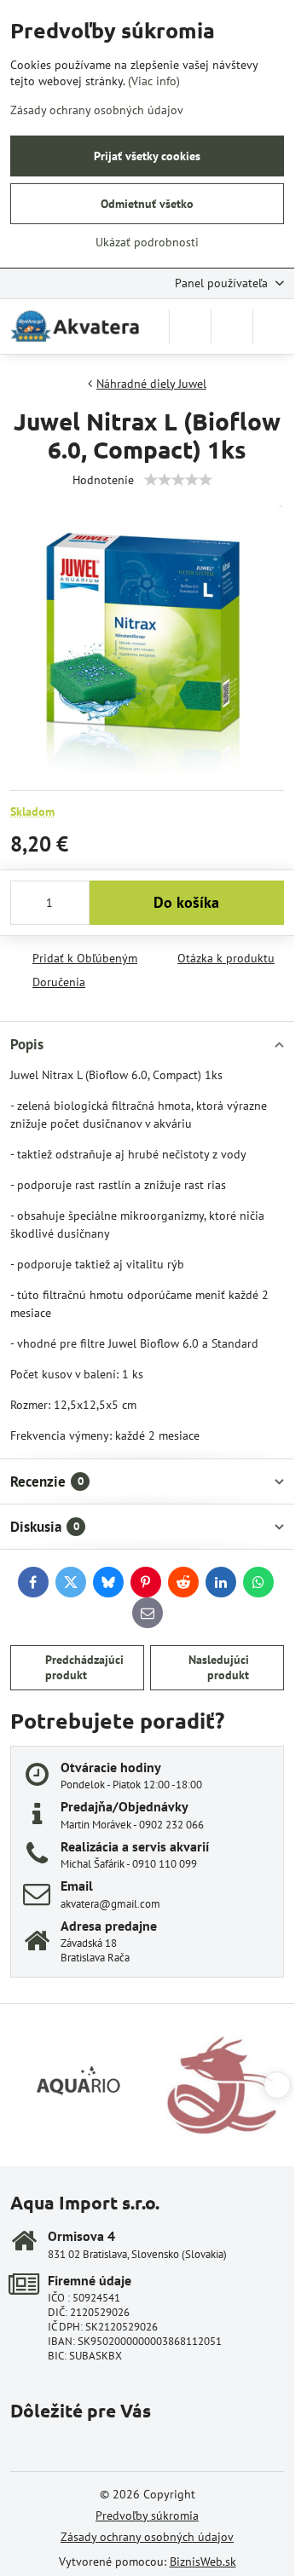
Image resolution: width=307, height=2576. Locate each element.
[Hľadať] (190, 326)
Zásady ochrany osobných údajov (147, 2537)
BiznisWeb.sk (203, 2562)
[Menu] (274, 326)
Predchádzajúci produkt (84, 1667)
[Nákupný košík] (232, 326)
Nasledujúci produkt (219, 1667)
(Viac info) (154, 81)
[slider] (178, 480)
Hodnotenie (103, 480)
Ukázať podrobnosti (147, 242)
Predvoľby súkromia (147, 2515)
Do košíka (186, 902)
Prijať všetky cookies (147, 156)
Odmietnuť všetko (147, 204)
